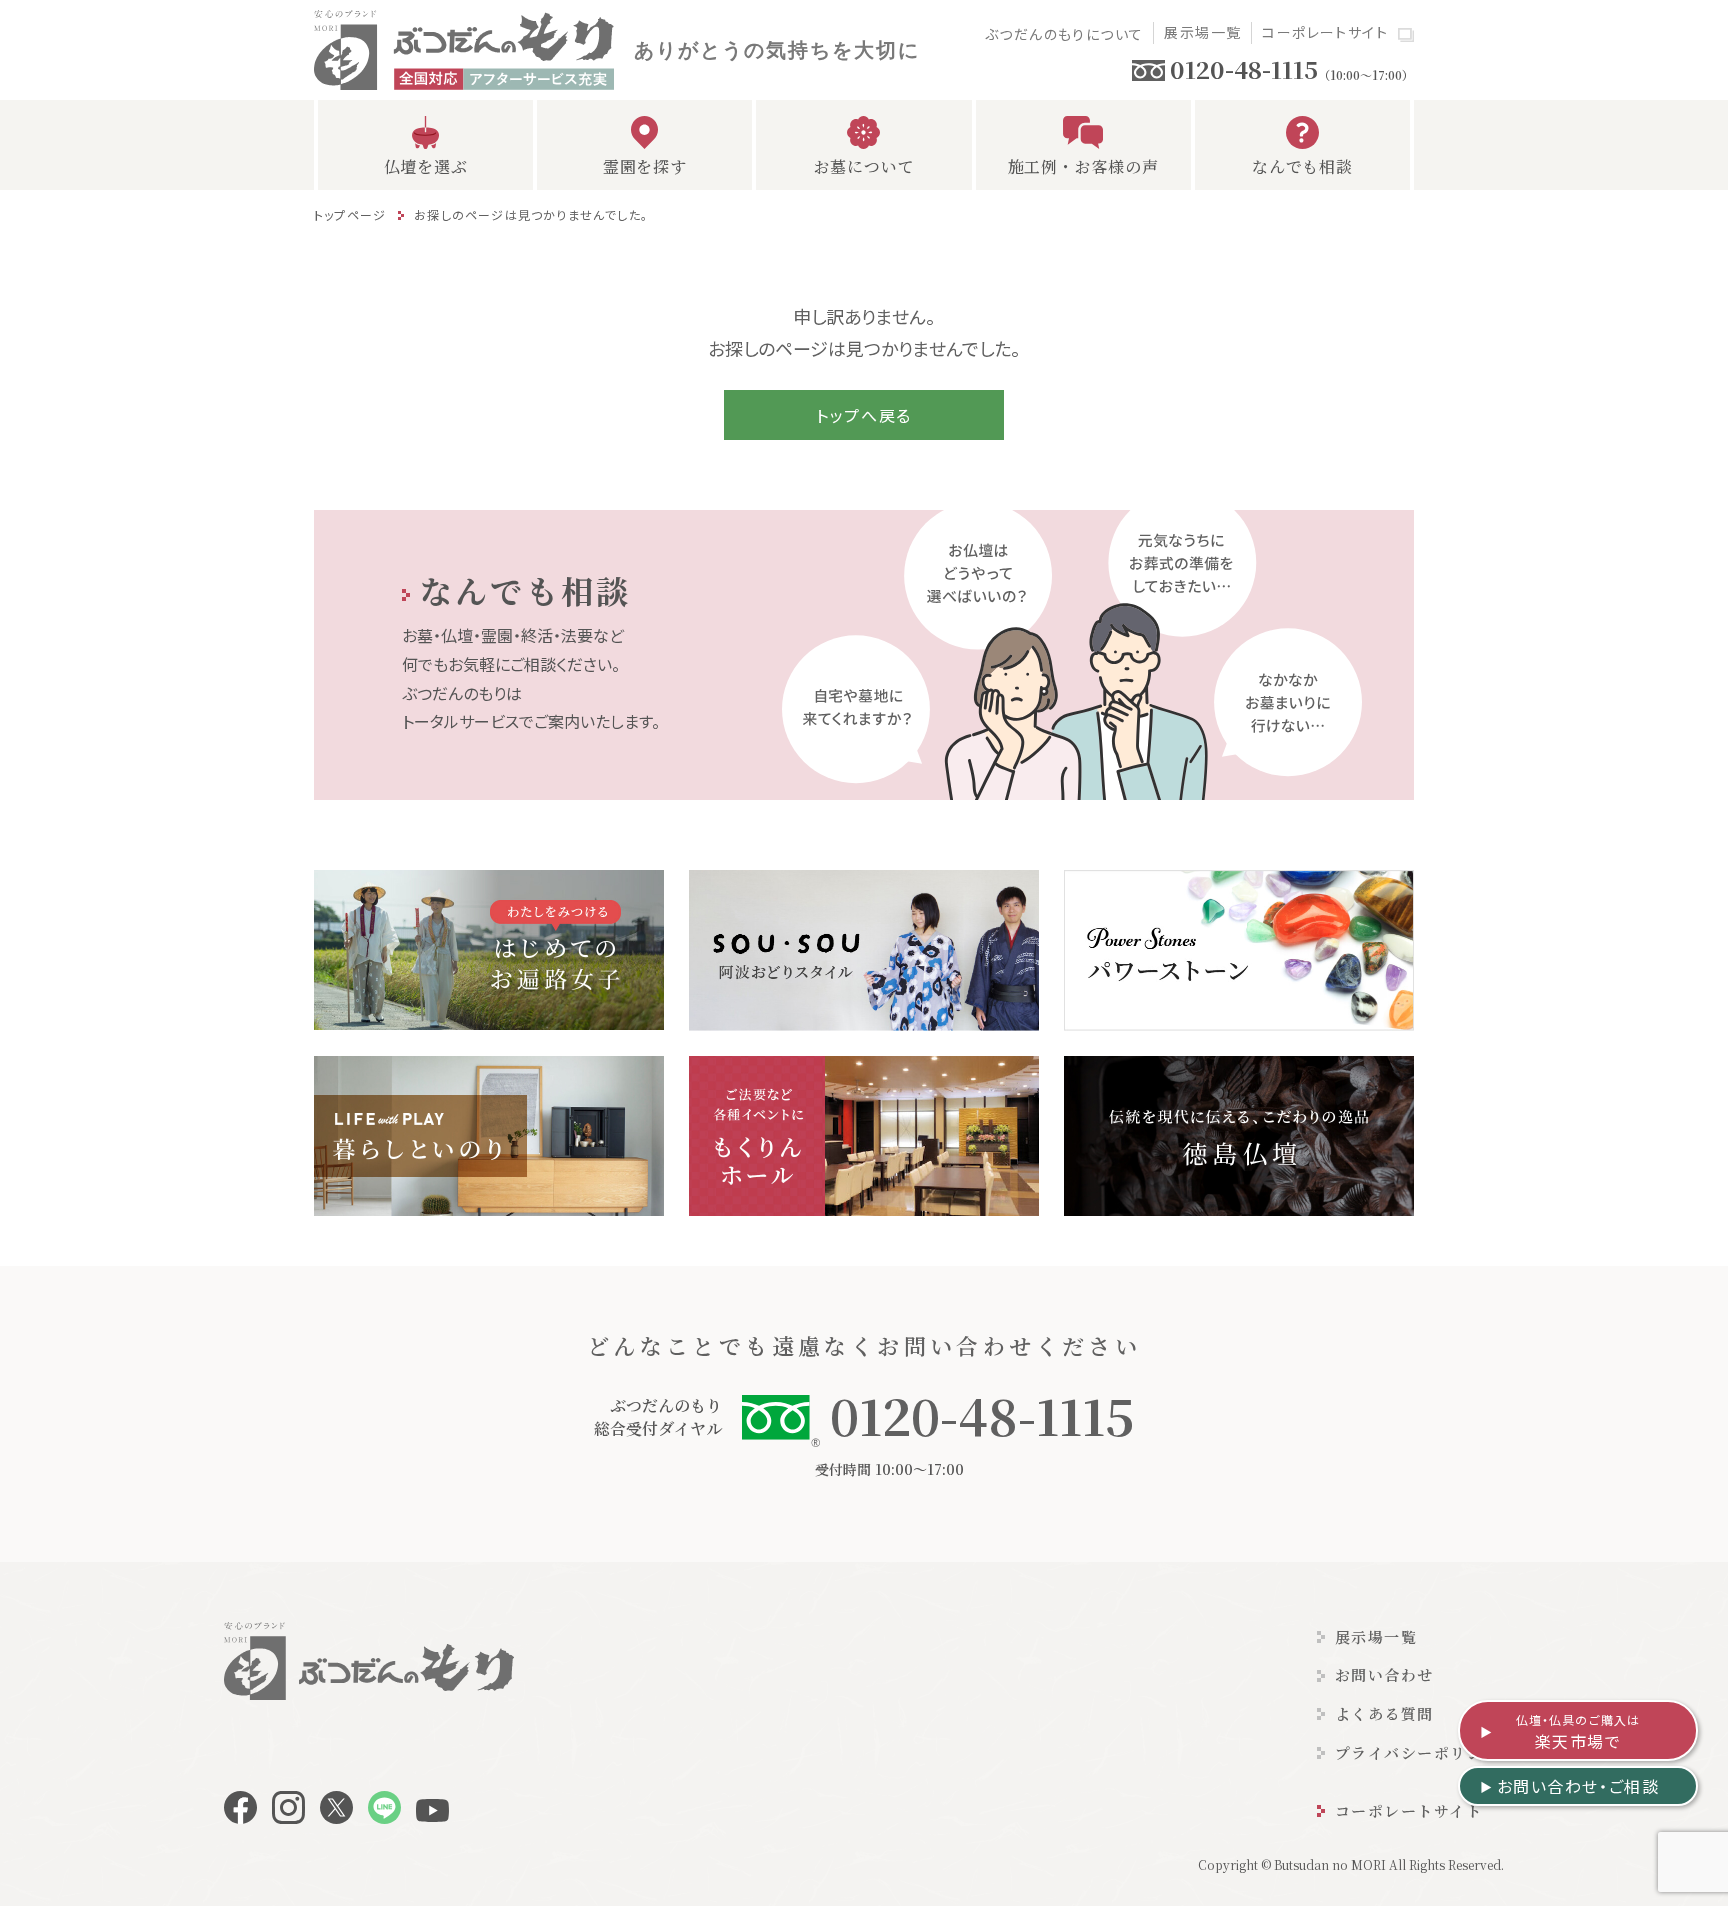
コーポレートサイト (1325, 32)
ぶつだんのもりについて (1064, 34)
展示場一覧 (1202, 32)
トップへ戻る (864, 415)
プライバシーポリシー (1417, 1752)
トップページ (350, 214)
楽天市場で (1578, 1732)
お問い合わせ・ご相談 (1578, 1786)
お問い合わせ (1384, 1674)
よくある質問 (1384, 1713)
